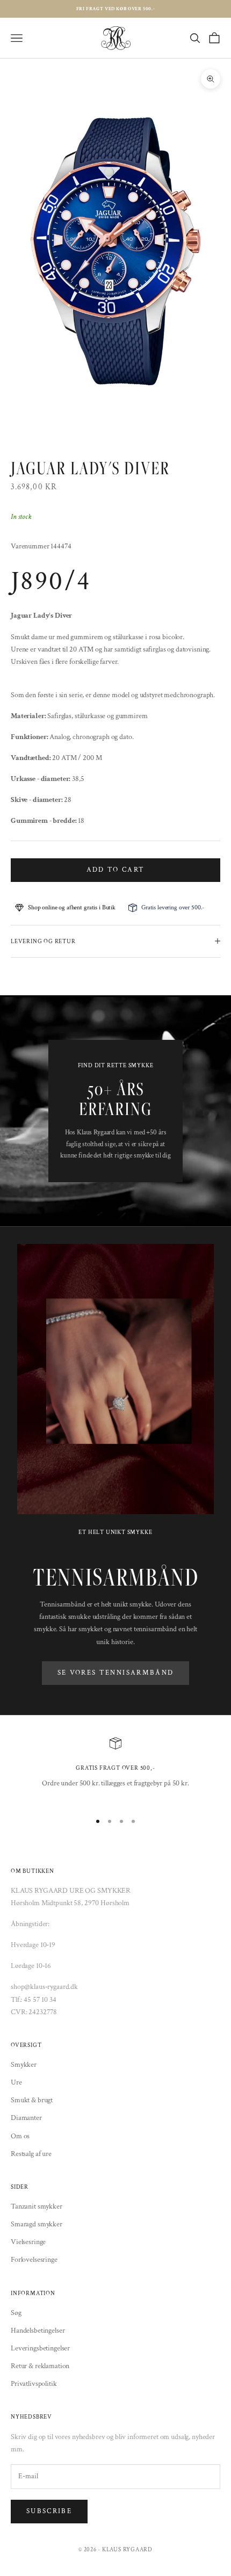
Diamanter (26, 2118)
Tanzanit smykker (37, 2206)
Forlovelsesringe (34, 2260)
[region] (115, 1770)
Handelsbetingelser (38, 2331)
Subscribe (49, 2511)
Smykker (24, 2065)
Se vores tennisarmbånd (115, 1673)
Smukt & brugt (32, 2100)
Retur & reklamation (40, 2366)
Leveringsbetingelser (40, 2348)
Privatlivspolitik (34, 2384)
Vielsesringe (28, 2242)
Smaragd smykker (37, 2224)
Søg (16, 2313)
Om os (20, 2136)
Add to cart (116, 870)
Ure (16, 2082)
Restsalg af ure (31, 2154)
